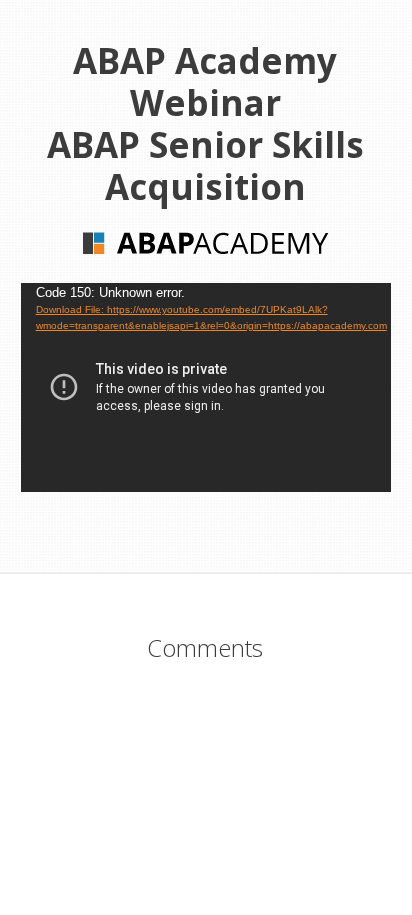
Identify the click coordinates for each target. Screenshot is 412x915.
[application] (206, 387)
